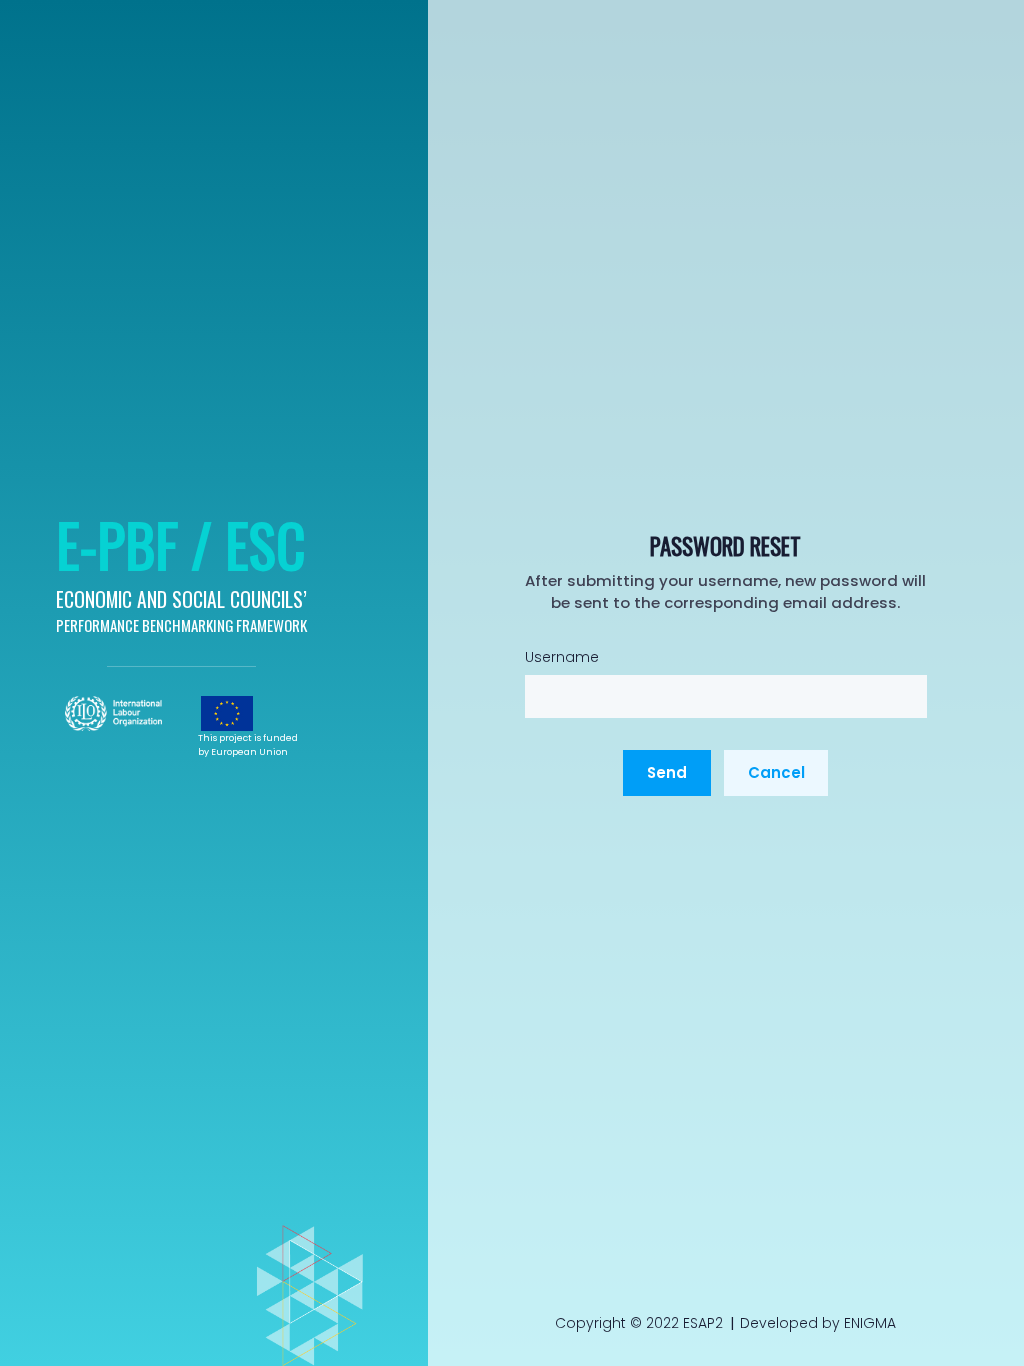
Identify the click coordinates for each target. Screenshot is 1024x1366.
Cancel (776, 772)
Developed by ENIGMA (818, 1323)
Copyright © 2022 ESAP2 (639, 1323)
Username (562, 657)
